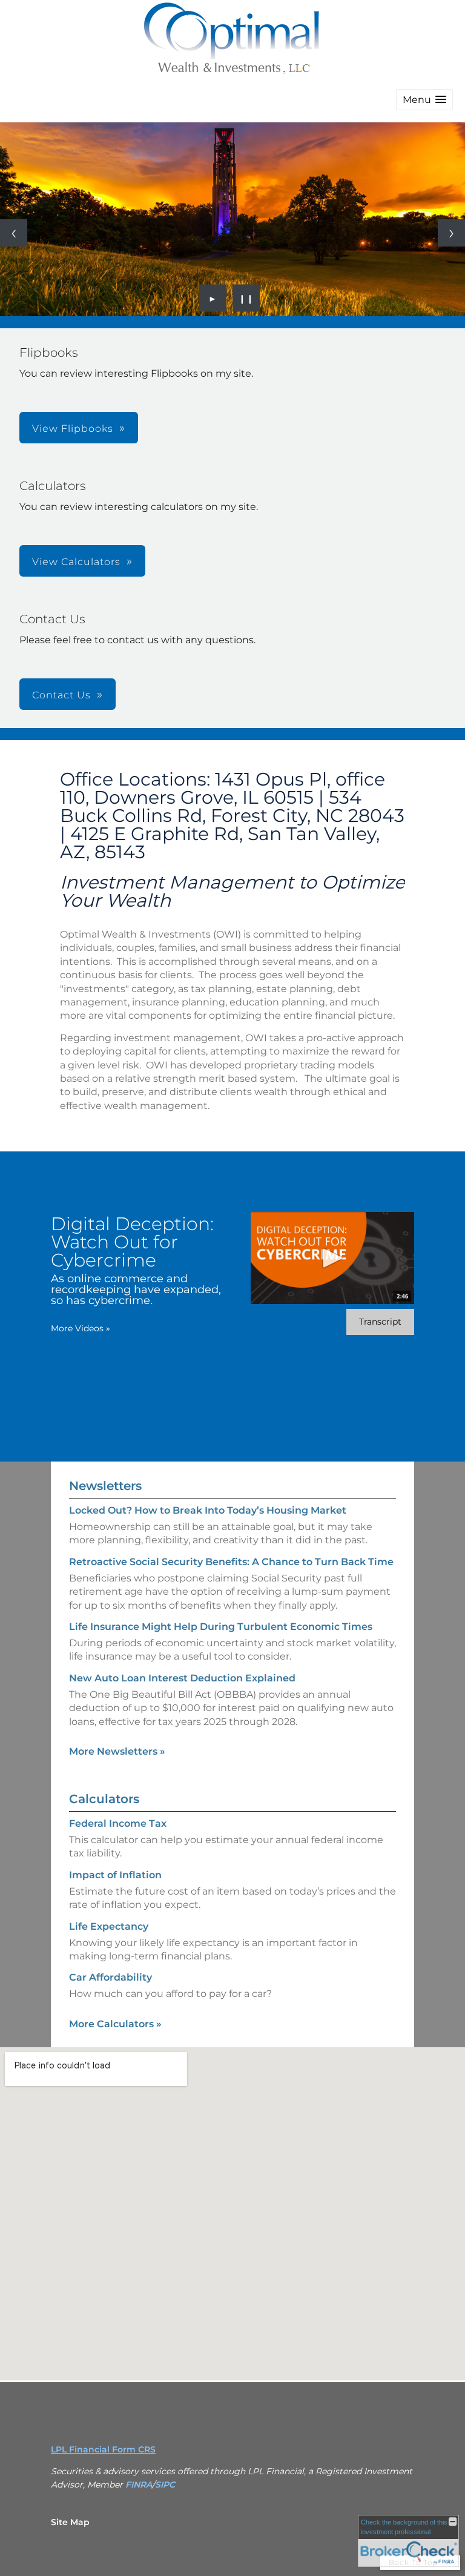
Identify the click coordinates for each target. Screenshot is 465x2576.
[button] (424, 100)
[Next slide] (451, 233)
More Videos (81, 1328)
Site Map (70, 2522)
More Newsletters (117, 1751)
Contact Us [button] (61, 695)
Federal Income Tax (118, 1823)
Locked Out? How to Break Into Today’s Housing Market (208, 1510)
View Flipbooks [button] (73, 429)
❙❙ (246, 298)
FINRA (139, 2485)
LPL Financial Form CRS (103, 2449)
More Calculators (115, 2024)
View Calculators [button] (76, 562)
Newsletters (105, 1486)
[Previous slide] (14, 233)
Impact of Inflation (115, 1875)
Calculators (104, 1799)
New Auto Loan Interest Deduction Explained (182, 1678)
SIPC (165, 2485)
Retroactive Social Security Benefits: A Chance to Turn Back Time (231, 1562)
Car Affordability (110, 1977)
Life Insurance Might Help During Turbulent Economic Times (221, 1627)
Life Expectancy (109, 1926)
